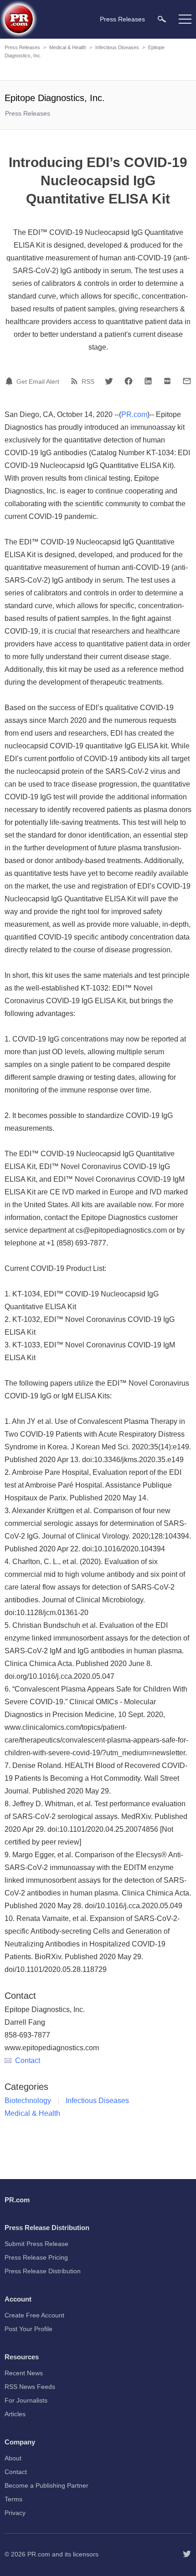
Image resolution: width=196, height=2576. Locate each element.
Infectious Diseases (117, 47)
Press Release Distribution (43, 2271)
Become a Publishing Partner (46, 2485)
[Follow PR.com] (187, 2554)
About (13, 2458)
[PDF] (167, 381)
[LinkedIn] (148, 381)
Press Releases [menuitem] (122, 19)
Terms (13, 2499)
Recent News (24, 2373)
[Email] (187, 381)
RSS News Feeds (30, 2387)
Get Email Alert (38, 381)
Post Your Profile (28, 2329)
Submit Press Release (36, 2244)
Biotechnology (28, 2101)
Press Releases (22, 47)
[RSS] (76, 381)
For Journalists (26, 2400)
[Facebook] (129, 381)
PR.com (134, 414)
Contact (28, 2060)
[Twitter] (109, 381)
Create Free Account (34, 2315)
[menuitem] (162, 19)
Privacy (15, 2513)
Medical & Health (68, 47)
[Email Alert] (10, 381)
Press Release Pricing (36, 2257)
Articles (15, 2414)
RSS (88, 381)
